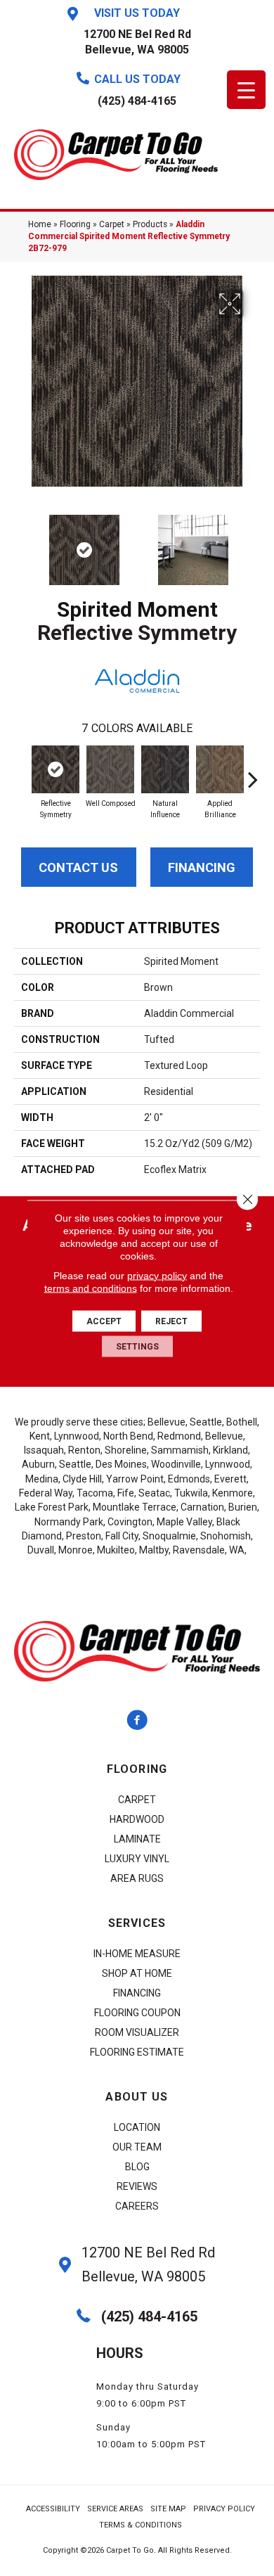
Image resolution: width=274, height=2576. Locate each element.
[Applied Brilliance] (220, 769)
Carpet (112, 224)
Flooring (75, 224)
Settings (137, 1346)
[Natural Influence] (165, 769)
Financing (202, 867)
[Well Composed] (110, 769)
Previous (21, 543)
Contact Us (78, 867)
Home (40, 224)
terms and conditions (91, 1288)
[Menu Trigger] (246, 90)
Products (150, 224)
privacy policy (157, 1275)
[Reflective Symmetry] (56, 769)
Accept (104, 1321)
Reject (171, 1321)
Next (253, 543)
